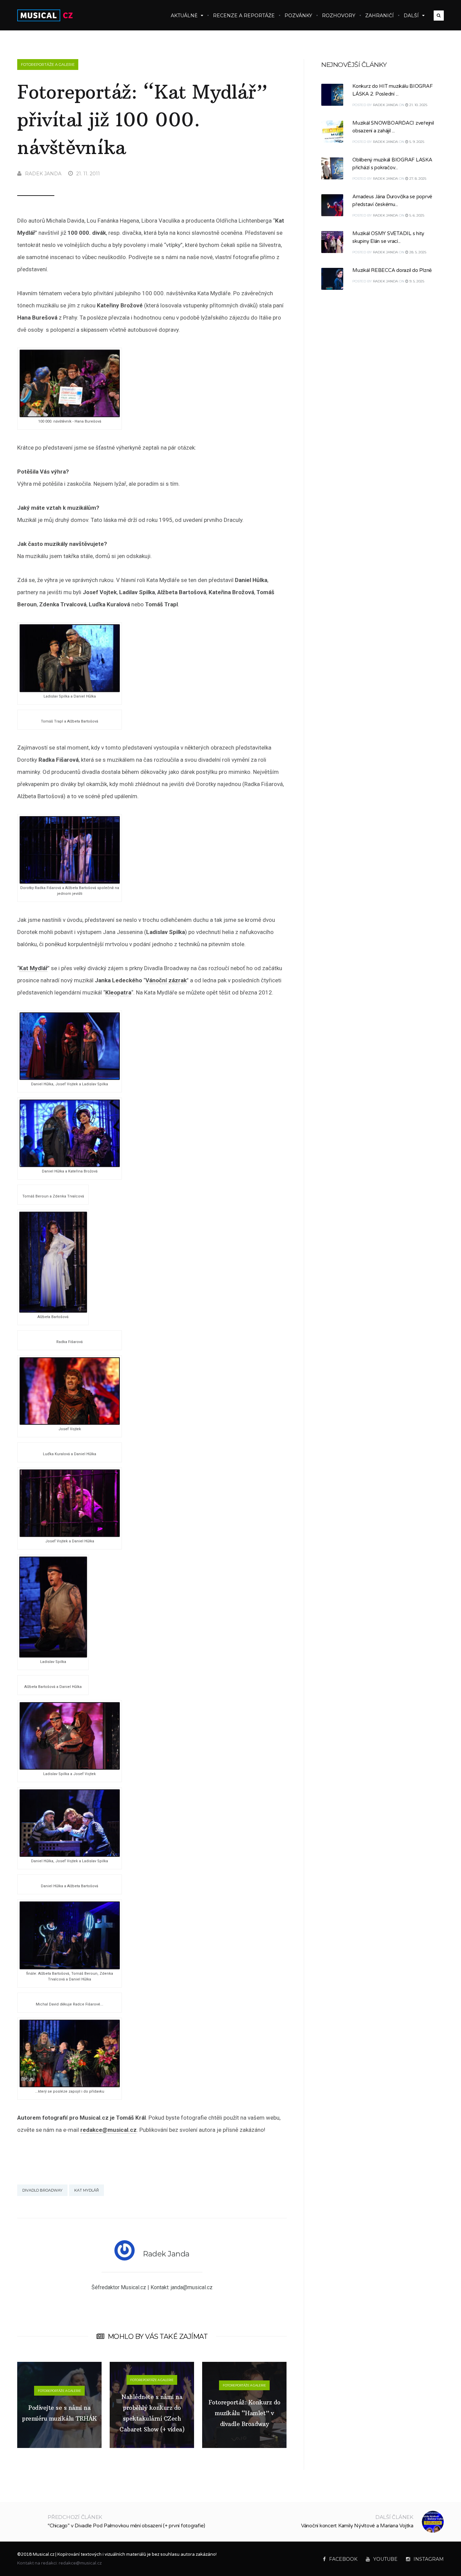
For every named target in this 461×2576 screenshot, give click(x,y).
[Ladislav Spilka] (53, 1656)
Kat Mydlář (33, 968)
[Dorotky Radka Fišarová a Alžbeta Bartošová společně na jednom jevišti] (70, 882)
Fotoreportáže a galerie (48, 65)
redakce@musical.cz (109, 2130)
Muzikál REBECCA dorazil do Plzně (392, 270)
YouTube (385, 2559)
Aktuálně (184, 16)
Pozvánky (298, 16)
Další (411, 16)
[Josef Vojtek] (70, 1423)
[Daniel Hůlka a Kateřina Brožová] (70, 1165)
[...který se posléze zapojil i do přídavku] (70, 2085)
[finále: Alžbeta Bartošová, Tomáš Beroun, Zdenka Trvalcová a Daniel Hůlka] (70, 1967)
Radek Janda (43, 174)
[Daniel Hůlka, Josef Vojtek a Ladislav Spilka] (70, 1078)
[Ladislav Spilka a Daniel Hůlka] (70, 690)
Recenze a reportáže (244, 16)
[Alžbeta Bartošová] (53, 1311)
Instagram (429, 2559)
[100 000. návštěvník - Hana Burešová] (70, 415)
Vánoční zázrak (166, 980)
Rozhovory (339, 16)
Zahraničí (379, 16)
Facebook (343, 2559)
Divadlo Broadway (42, 2190)
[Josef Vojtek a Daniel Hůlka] (70, 1535)
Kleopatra (118, 992)
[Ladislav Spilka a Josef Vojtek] (70, 1768)
